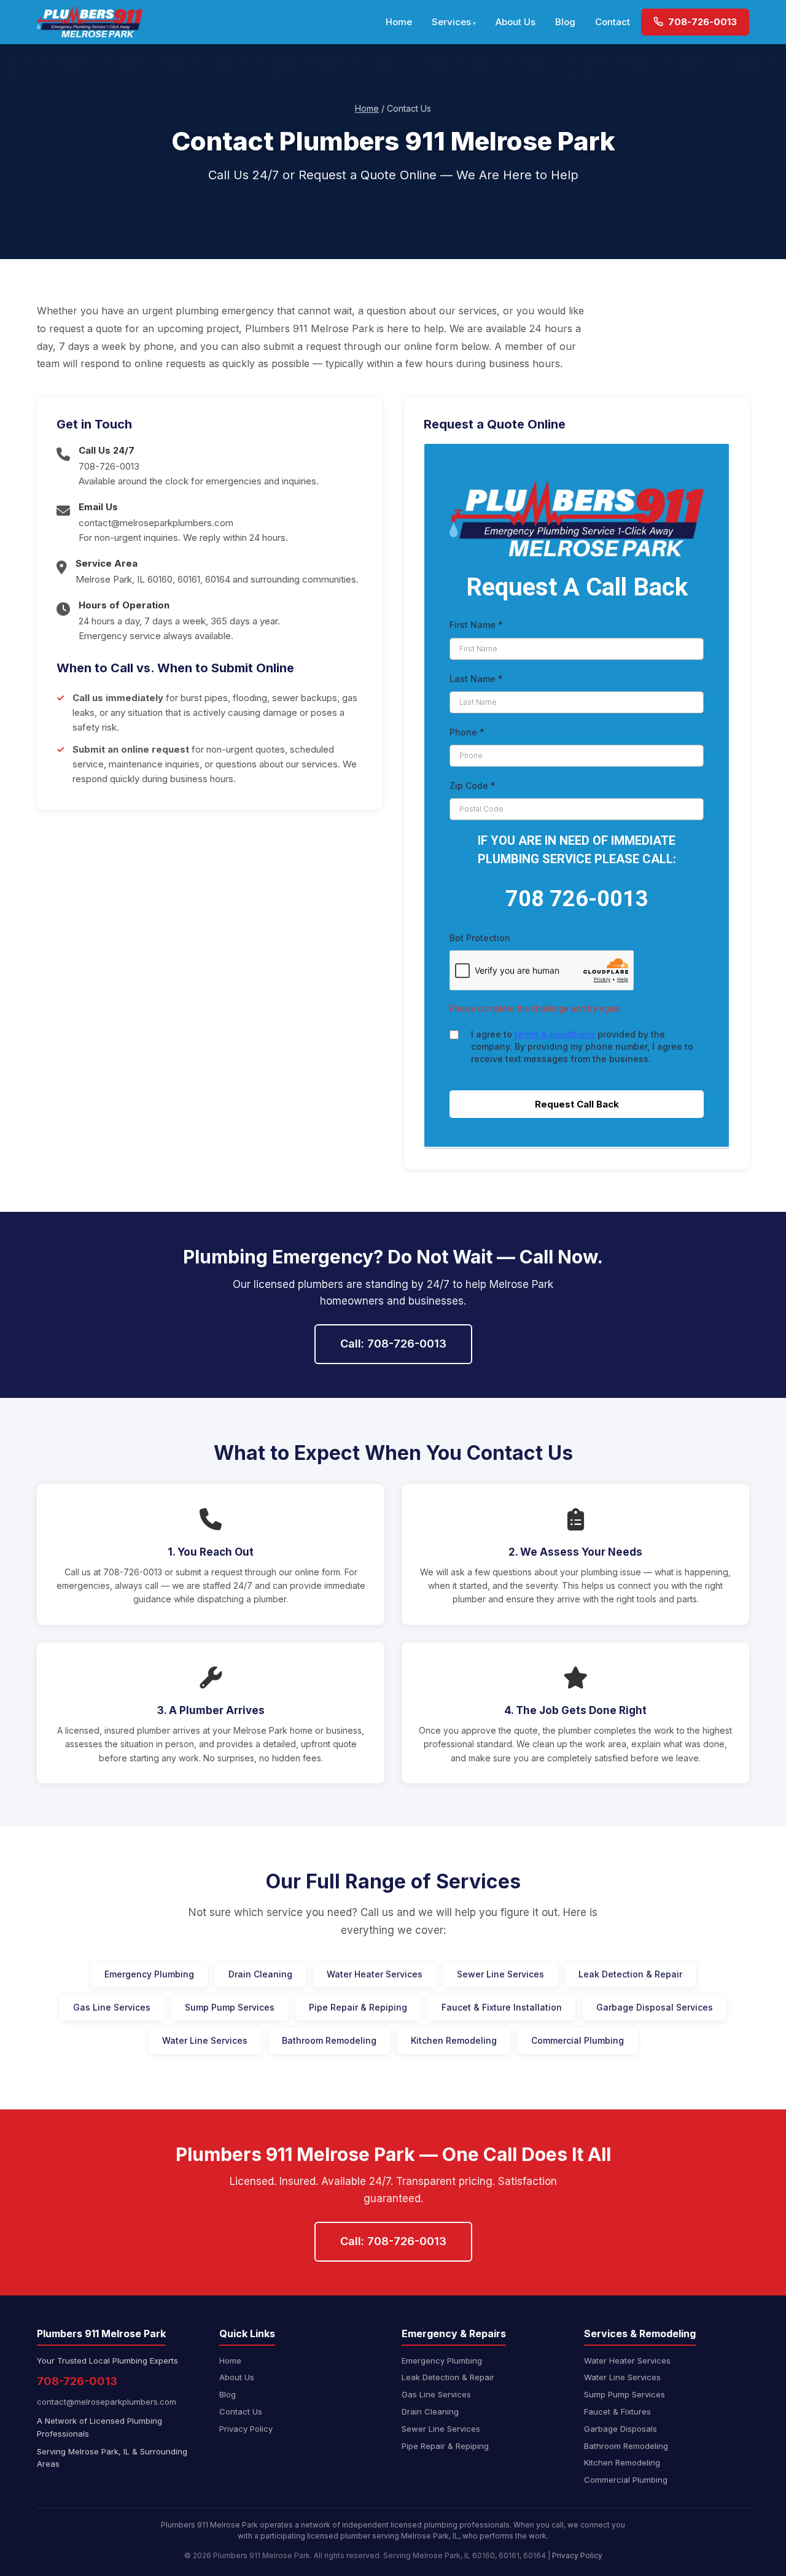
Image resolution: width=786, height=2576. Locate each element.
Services (451, 22)
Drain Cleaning (260, 1974)
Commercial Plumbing (578, 2040)
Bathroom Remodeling (329, 2040)
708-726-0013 (701, 22)
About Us (516, 22)
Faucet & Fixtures (617, 2411)
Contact (613, 22)
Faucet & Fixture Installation (502, 2007)
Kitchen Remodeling (454, 2040)
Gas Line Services (112, 2007)
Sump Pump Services (230, 2007)
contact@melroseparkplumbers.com (156, 523)
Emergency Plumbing (149, 1974)
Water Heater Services (375, 1974)
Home (399, 22)
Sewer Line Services (500, 1974)
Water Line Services (205, 2040)
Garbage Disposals (621, 2429)
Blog (565, 22)
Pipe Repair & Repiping (358, 2007)
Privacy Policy (246, 2429)
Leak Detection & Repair (630, 1974)
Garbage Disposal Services (655, 2007)
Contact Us (241, 2411)
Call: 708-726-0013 (393, 1344)
